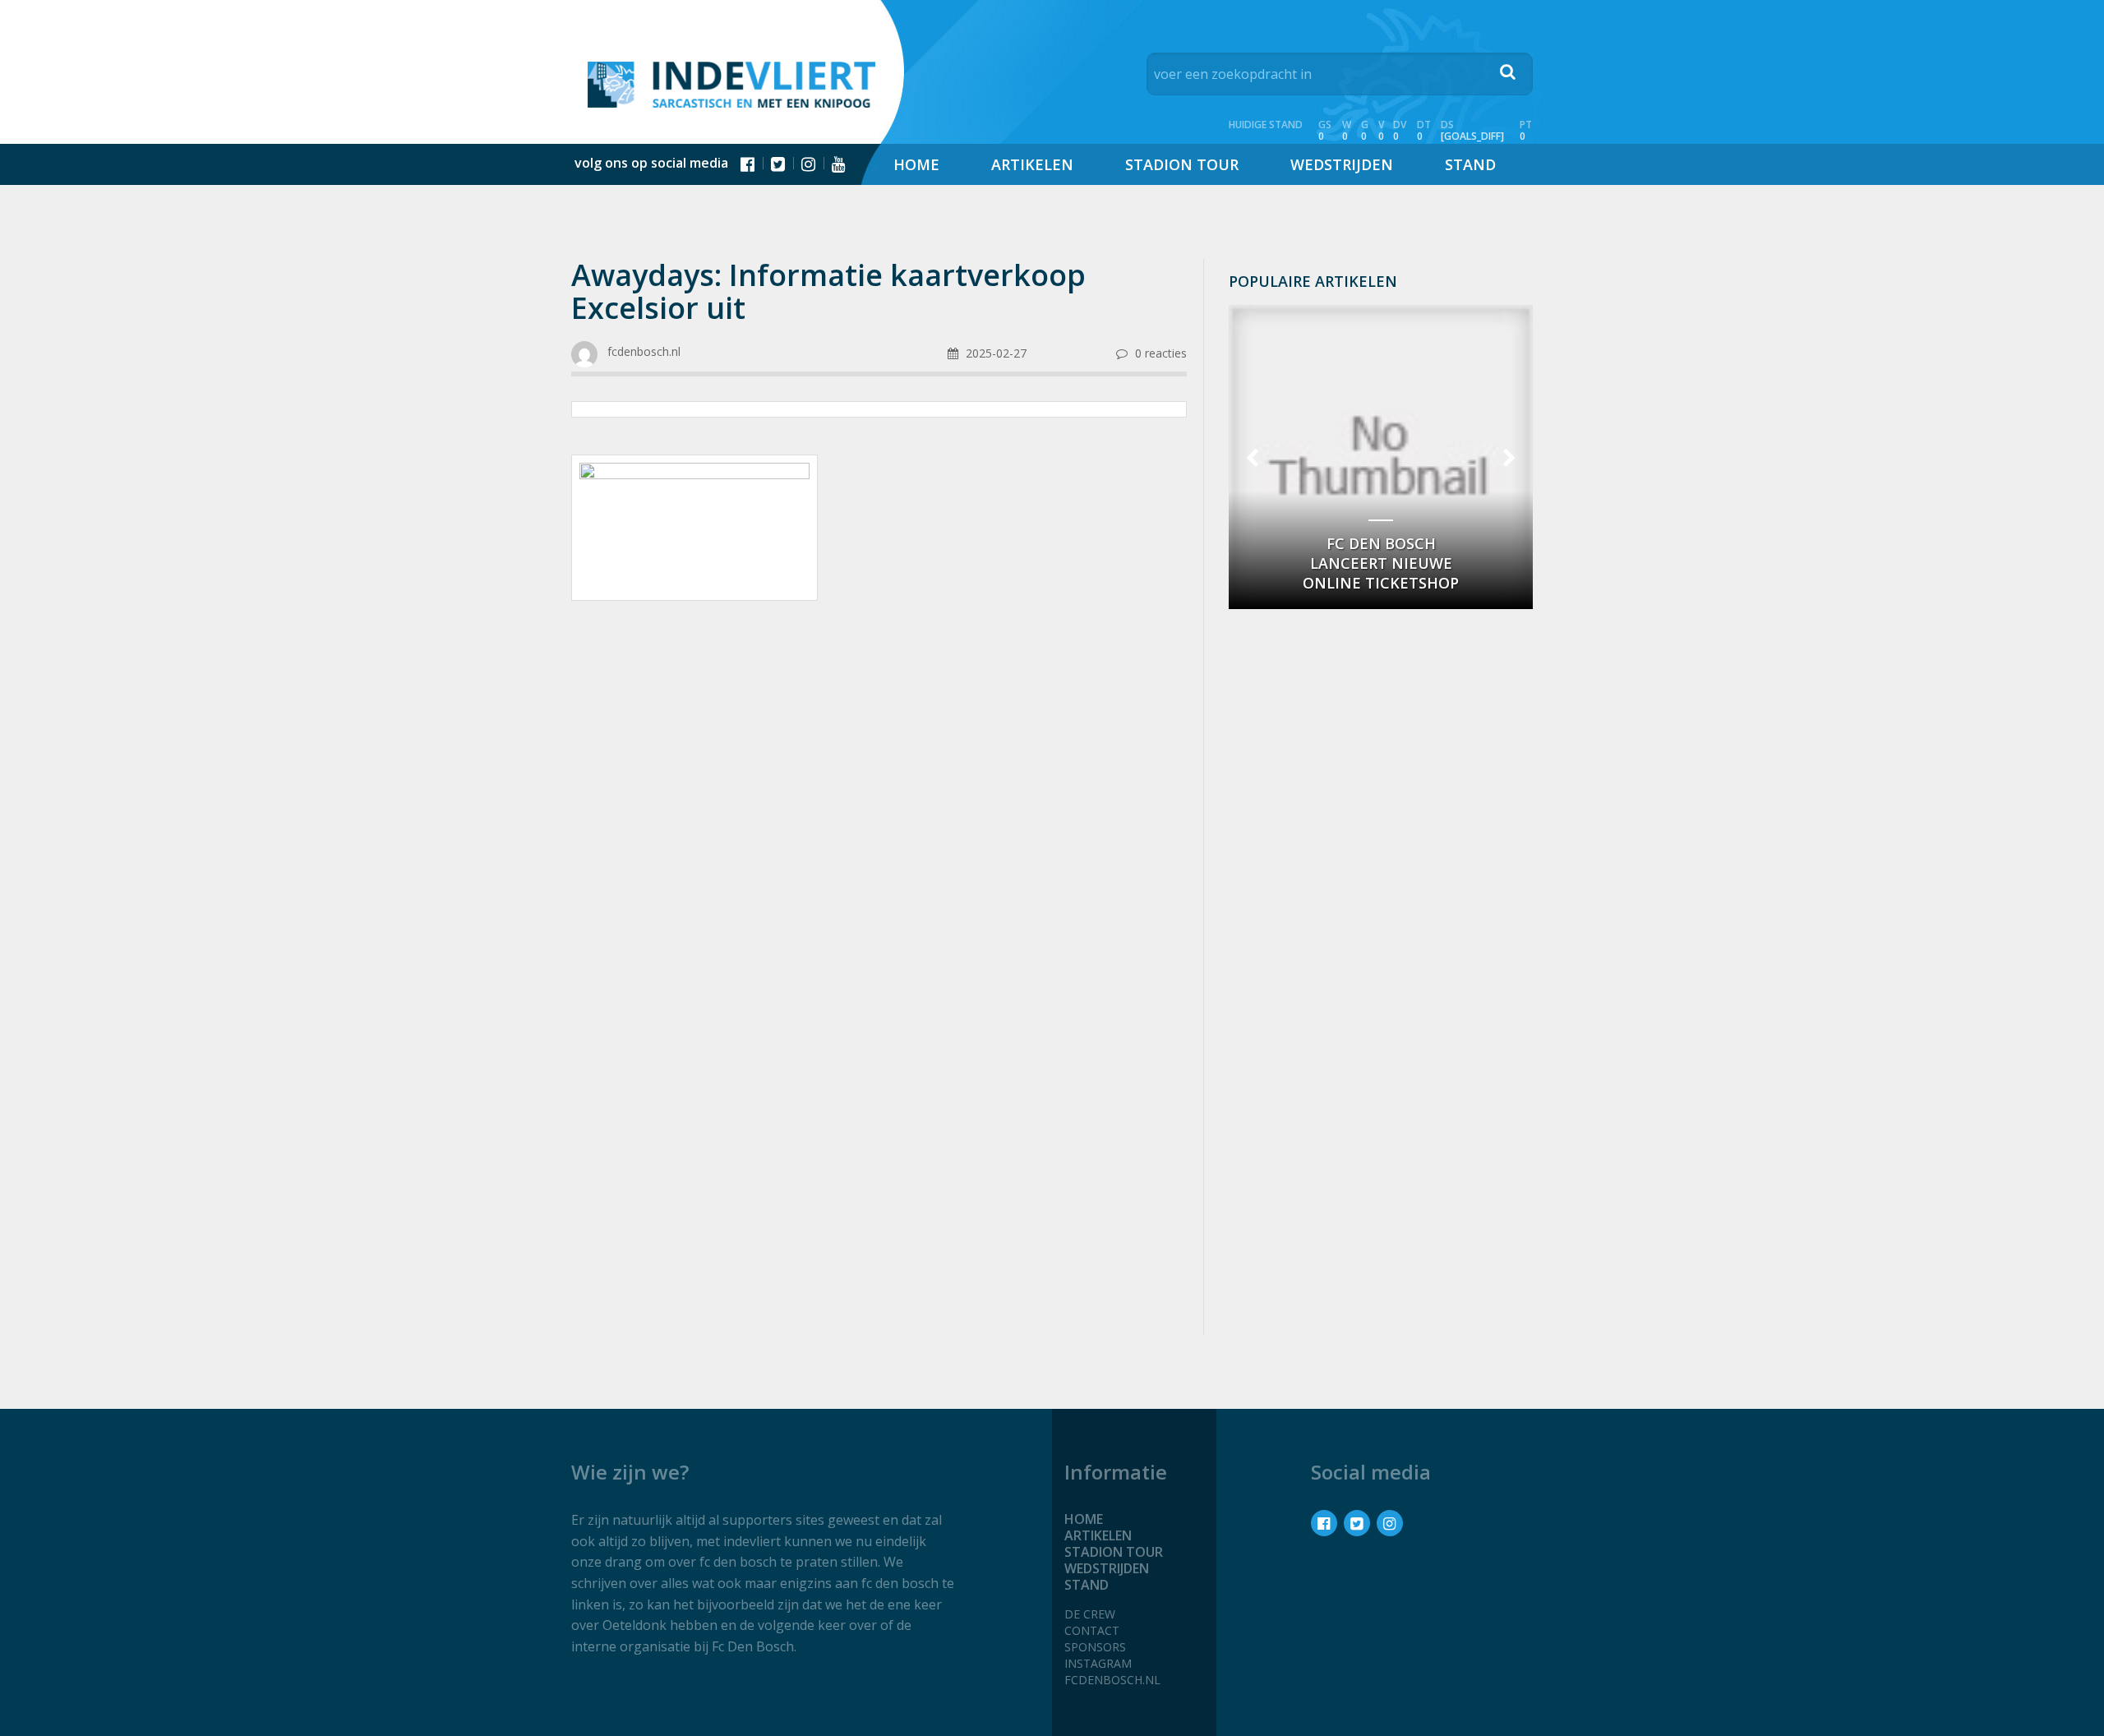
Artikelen (1032, 164)
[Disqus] (879, 1103)
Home (916, 164)
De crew (1090, 1614)
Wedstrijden (1342, 164)
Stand (1470, 164)
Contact (1092, 1630)
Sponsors (1095, 1647)
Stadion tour (1182, 164)
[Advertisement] (879, 745)
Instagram (1098, 1663)
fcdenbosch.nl (1112, 1680)
